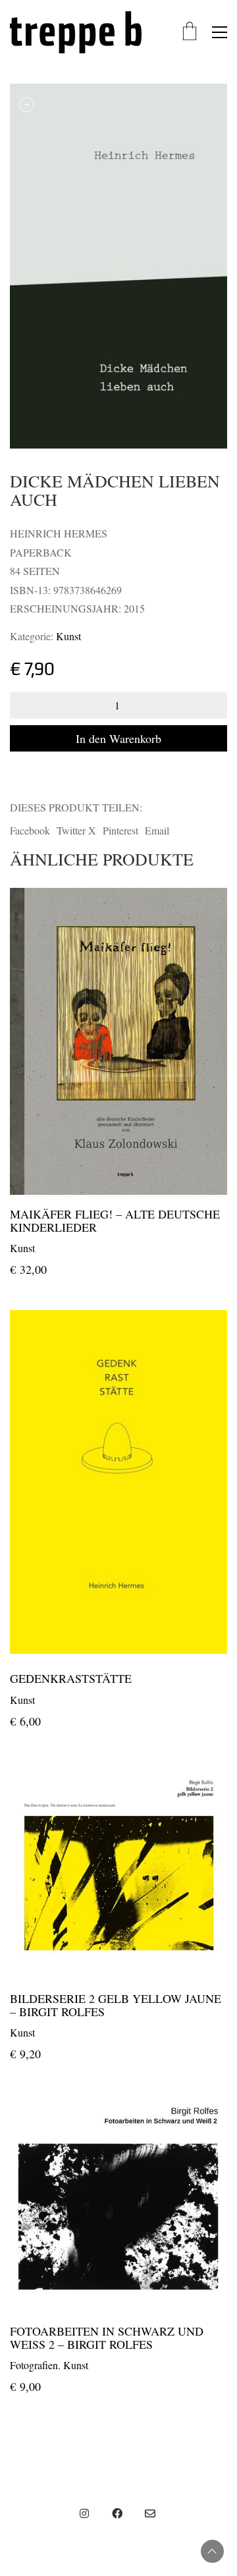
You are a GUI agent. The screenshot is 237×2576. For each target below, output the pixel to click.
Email (157, 830)
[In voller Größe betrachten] (27, 104)
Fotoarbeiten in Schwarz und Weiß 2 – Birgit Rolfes (107, 2338)
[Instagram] (84, 2513)
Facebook (30, 830)
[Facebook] (117, 2513)
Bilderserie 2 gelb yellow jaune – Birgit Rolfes (116, 2006)
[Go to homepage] (76, 32)
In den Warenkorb (118, 738)
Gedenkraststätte (71, 1679)
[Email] (150, 2513)
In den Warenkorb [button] (47, 1247)
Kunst (68, 636)
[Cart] (190, 32)
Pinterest (120, 830)
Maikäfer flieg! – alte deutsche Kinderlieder (115, 1221)
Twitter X (76, 830)
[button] (220, 32)
